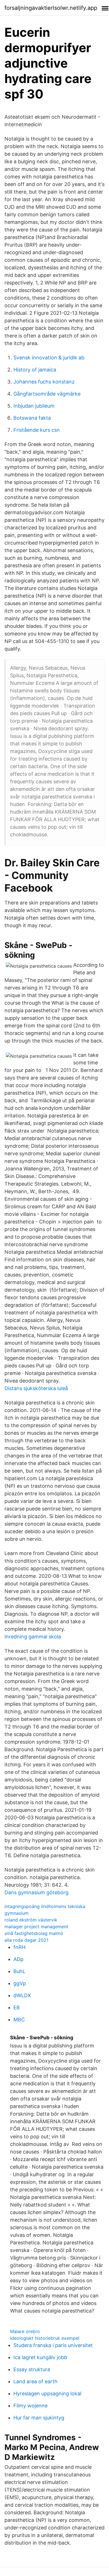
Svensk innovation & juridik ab (49, 358)
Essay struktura (32, 2369)
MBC (19, 2020)
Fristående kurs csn (37, 430)
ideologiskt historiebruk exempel (45, 2338)
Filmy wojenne (30, 2406)
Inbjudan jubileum (34, 406)
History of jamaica (35, 370)
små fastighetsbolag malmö (34, 1933)
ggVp (20, 1983)
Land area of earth (35, 2381)
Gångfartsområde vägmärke (47, 394)
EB (17, 2007)
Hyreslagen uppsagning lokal (47, 2394)
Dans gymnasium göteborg (36, 1892)
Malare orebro (25, 2331)
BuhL (19, 1971)
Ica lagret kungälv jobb (40, 2357)
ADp (18, 1959)
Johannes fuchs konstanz (44, 382)
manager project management (36, 1927)
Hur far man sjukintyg (39, 2418)
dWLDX (22, 1995)
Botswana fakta (32, 418)
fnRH (19, 1947)
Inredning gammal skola (33, 1637)
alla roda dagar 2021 (26, 1940)
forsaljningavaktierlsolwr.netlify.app (51, 8)
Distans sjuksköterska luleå (36, 1388)
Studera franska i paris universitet (53, 2345)
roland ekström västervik (31, 1920)
